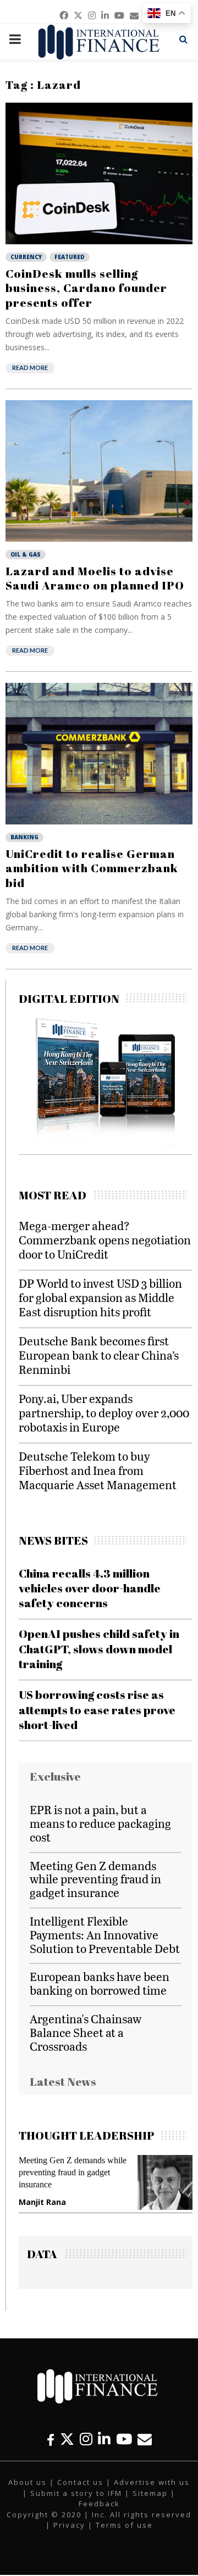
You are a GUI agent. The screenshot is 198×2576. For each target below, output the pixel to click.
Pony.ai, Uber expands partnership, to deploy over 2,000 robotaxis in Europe (104, 1413)
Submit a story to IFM (76, 2493)
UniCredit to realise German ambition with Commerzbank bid (92, 868)
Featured (70, 257)
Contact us (80, 2482)
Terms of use (124, 2525)
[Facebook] (51, 2439)
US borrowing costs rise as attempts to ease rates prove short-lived (97, 1710)
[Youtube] (124, 2439)
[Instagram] (86, 2439)
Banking (24, 837)
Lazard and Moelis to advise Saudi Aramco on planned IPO (95, 578)
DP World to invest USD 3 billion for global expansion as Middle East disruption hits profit (100, 1297)
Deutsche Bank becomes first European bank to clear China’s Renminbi (99, 1355)
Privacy (69, 2525)
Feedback (99, 2504)
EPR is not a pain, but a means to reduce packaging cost (100, 1823)
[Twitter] (67, 2439)
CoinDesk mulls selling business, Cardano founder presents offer (86, 288)
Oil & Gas (26, 554)
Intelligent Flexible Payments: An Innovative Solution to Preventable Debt (105, 1935)
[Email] (145, 2439)
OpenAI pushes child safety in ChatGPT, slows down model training (99, 1649)
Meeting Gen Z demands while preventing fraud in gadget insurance (95, 1879)
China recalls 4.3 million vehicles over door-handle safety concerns (90, 1588)
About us (28, 2482)
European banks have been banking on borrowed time (100, 1983)
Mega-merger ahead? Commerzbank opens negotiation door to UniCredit (105, 1240)
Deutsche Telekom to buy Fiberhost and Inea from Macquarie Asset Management (98, 1470)
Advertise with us (152, 2482)
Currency (26, 257)
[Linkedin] (104, 2439)
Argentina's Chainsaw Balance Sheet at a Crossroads (86, 2032)
